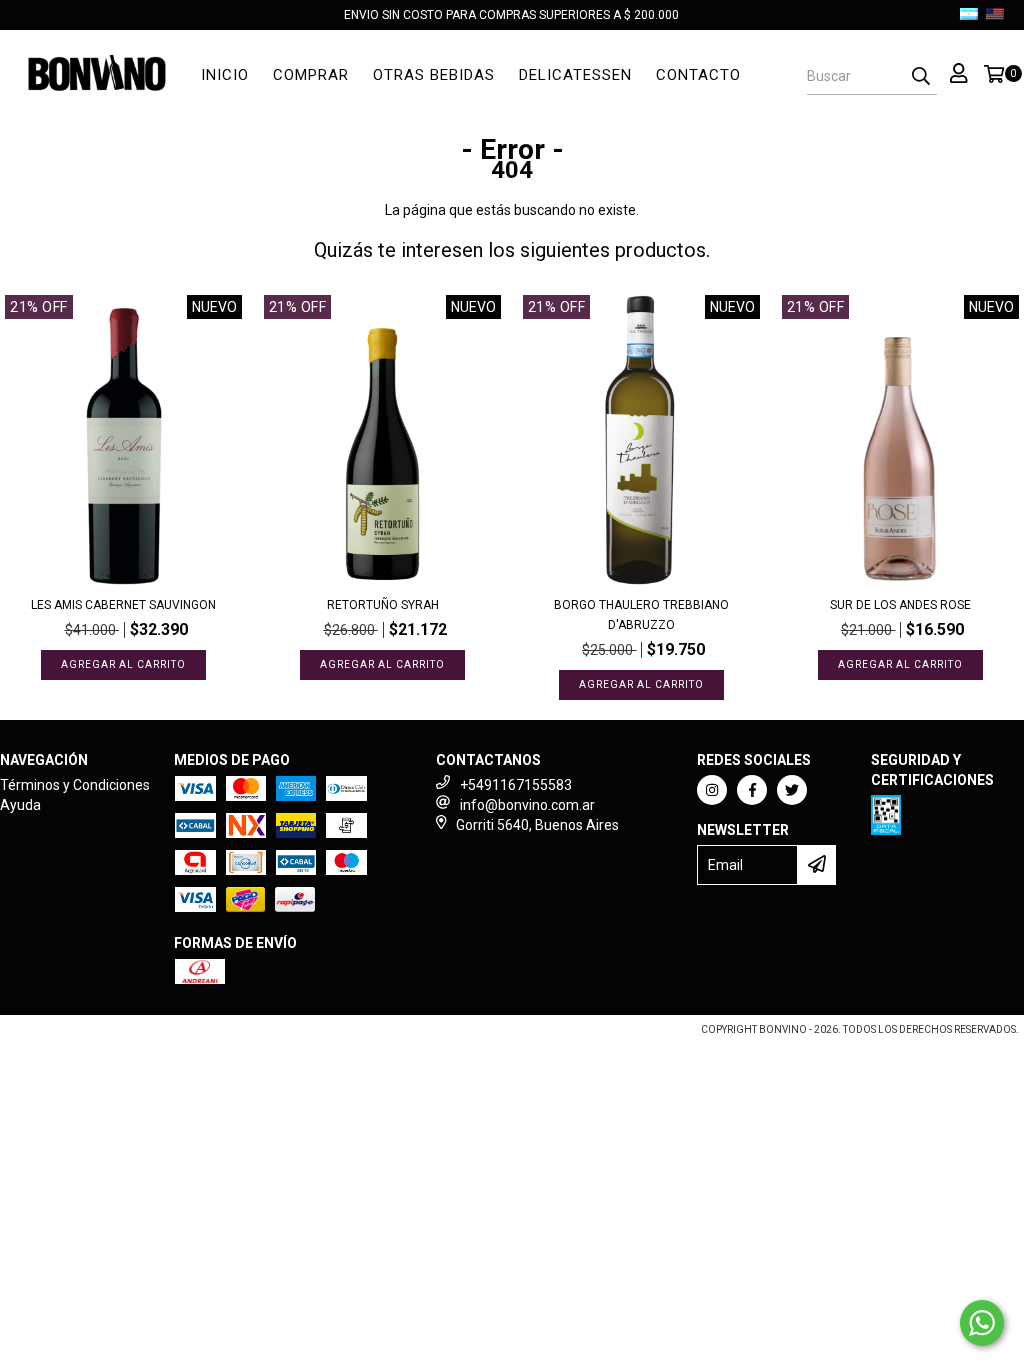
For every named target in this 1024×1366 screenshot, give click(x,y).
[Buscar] (921, 77)
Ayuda (20, 805)
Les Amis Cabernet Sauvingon (123, 605)
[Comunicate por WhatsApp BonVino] (982, 1323)
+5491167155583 (516, 785)
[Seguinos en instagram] (712, 790)
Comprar (311, 75)
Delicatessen (575, 75)
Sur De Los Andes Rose (900, 605)
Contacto (698, 75)
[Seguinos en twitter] (792, 790)
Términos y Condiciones (75, 785)
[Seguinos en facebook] (752, 790)
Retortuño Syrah (383, 605)
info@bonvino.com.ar (527, 805)
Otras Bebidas (434, 75)
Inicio (225, 75)
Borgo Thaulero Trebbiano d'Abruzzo (641, 615)
